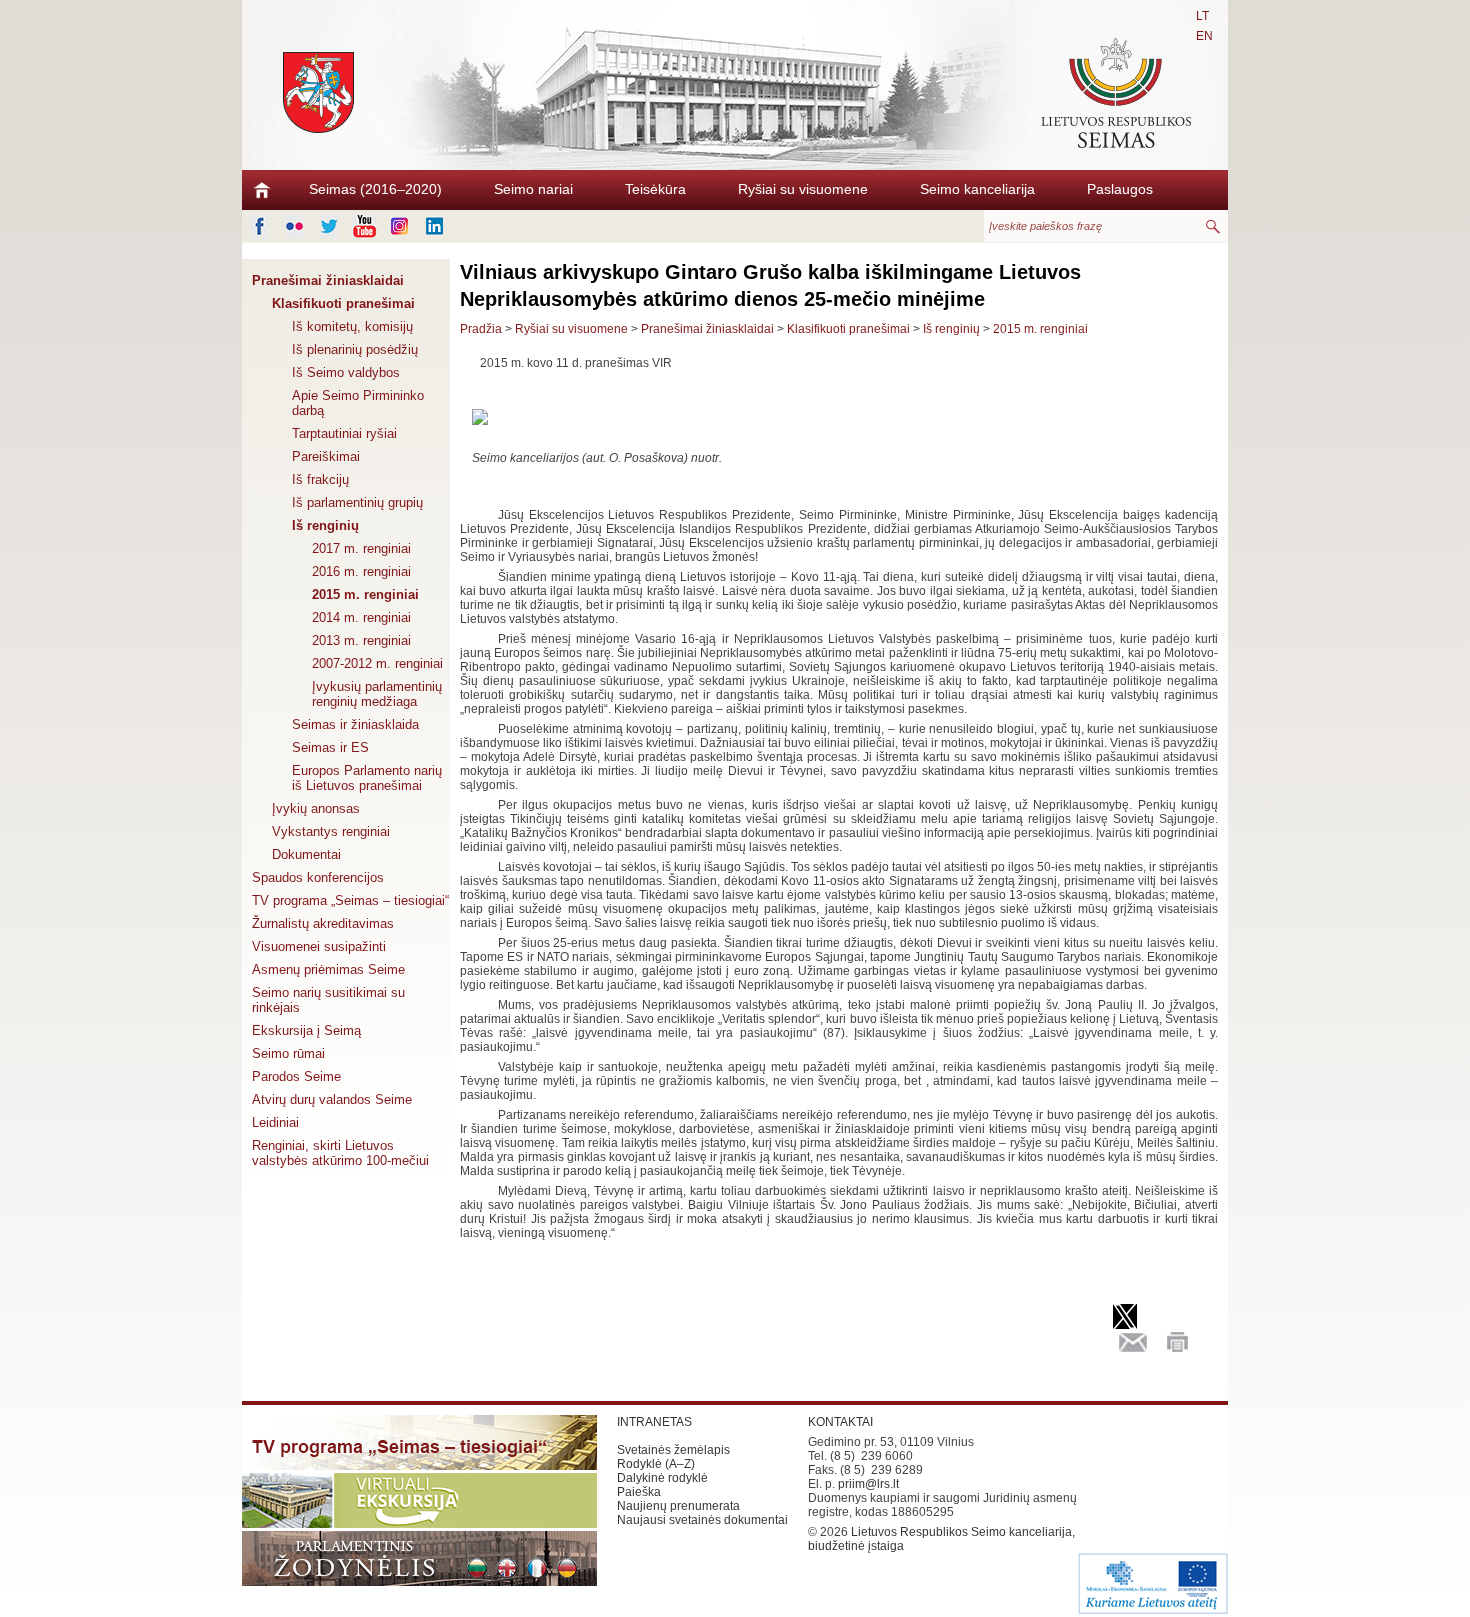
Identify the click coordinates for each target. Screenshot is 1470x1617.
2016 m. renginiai (361, 571)
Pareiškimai (326, 456)
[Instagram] (399, 226)
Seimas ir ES (330, 747)
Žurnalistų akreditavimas (323, 923)
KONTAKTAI (840, 1422)
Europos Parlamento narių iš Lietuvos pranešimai (367, 778)
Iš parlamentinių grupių (357, 502)
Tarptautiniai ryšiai (344, 433)
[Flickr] (294, 226)
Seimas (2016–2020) (375, 189)
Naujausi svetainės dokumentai (702, 1520)
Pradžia (481, 329)
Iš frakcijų (320, 479)
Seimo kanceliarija (977, 189)
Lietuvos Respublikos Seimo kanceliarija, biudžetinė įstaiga (941, 1539)
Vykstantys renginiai (331, 831)
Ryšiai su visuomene (803, 189)
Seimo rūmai (288, 1053)
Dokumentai (306, 854)
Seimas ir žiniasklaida (355, 724)
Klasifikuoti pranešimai (343, 303)
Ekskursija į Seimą (306, 1030)
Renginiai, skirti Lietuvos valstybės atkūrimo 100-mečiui (340, 1153)
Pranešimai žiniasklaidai (328, 280)
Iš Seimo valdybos (346, 372)
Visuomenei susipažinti (319, 946)
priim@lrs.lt (868, 1484)
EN (1204, 36)
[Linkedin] (434, 226)
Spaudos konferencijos (318, 877)
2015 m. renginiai (365, 594)
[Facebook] (259, 226)
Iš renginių (325, 525)
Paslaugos (1120, 189)
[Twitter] (329, 226)
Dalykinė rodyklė (662, 1478)
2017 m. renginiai (361, 548)
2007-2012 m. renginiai (377, 663)
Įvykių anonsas (316, 808)
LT (1202, 16)
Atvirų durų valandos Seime (332, 1099)
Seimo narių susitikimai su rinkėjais (328, 1000)
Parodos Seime (296, 1076)
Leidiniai (275, 1122)
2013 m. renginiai (361, 640)
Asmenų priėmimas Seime (328, 969)
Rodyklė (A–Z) (656, 1464)
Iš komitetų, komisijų (352, 326)
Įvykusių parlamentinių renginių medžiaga (377, 694)
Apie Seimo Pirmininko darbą (358, 403)
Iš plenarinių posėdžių (355, 349)
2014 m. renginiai (361, 617)
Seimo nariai (533, 189)
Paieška (639, 1492)
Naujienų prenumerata (678, 1506)
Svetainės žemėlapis (673, 1450)
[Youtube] (364, 226)
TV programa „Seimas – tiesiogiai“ (350, 900)
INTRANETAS (654, 1422)
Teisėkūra (655, 189)
